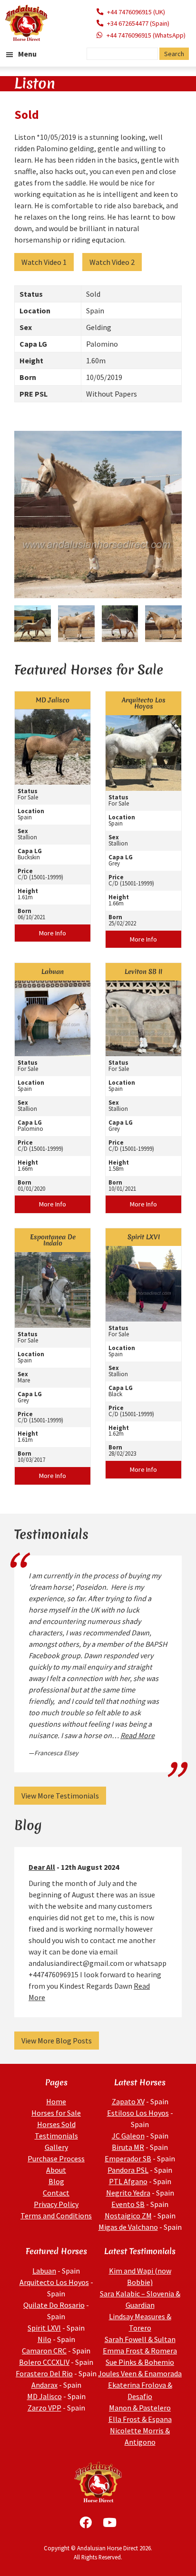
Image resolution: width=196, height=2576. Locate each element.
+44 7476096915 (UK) (136, 12)
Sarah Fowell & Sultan (140, 2339)
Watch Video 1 (44, 262)
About (56, 2170)
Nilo (44, 2339)
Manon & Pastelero (140, 2408)
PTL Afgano (128, 2181)
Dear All (42, 1867)
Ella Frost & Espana (140, 2419)
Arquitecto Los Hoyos (54, 2282)
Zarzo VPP (44, 2408)
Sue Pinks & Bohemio (140, 2362)
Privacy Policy (56, 2204)
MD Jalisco (44, 2396)
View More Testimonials (60, 1796)
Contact (56, 2193)
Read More (137, 1735)
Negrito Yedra (128, 2193)
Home (56, 2101)
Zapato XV (128, 2101)
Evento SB (128, 2204)
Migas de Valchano (128, 2227)
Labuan (44, 2271)
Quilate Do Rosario (54, 2305)
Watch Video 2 (112, 262)
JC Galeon (128, 2136)
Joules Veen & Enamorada (140, 2373)
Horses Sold (56, 2124)
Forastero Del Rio (44, 2373)
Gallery (56, 2147)
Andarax (44, 2385)
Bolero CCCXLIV (44, 2362)
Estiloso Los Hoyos (138, 2113)
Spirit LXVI (44, 2328)
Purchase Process (56, 2158)
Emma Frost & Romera (140, 2351)
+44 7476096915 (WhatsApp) (146, 35)
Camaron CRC (44, 2351)
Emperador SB (128, 2158)
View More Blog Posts (57, 2041)
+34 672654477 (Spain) (138, 23)
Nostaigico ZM (128, 2216)
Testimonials (56, 2136)
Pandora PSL (128, 2170)
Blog (56, 2181)
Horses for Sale (56, 2113)
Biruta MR (128, 2147)
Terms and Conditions (56, 2216)
